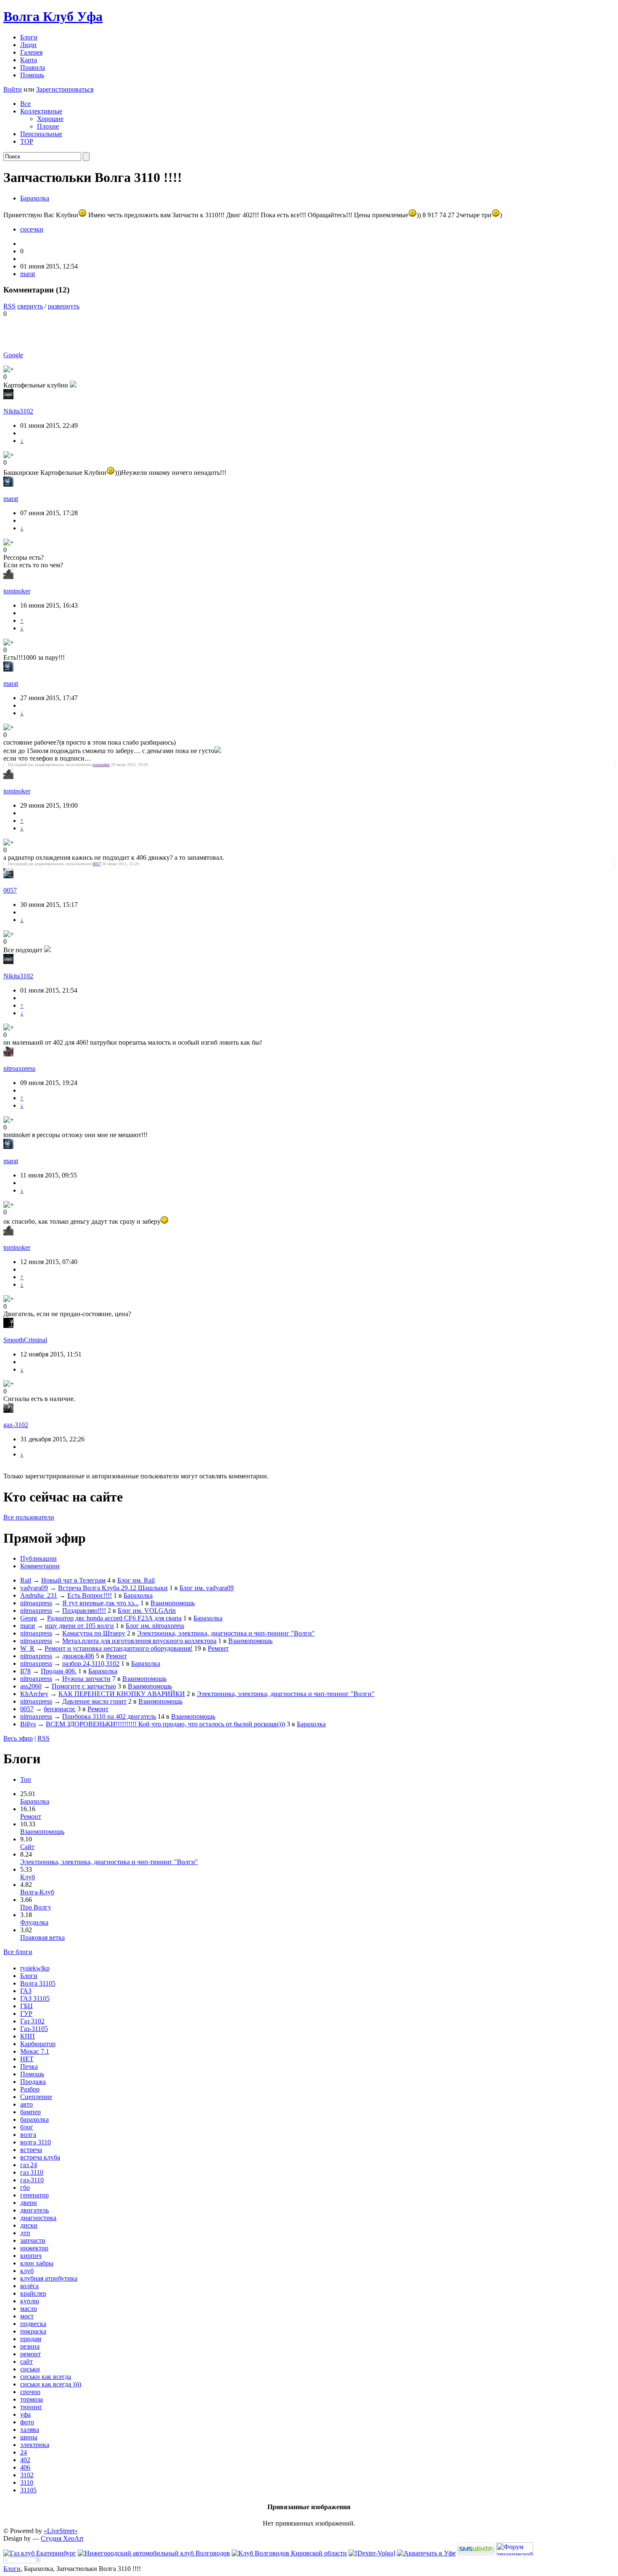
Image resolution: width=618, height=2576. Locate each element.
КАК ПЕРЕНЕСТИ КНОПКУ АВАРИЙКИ (122, 1694)
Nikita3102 (18, 411)
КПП (28, 2036)
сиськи (30, 2369)
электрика (35, 2445)
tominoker (17, 591)
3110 (27, 2482)
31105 (28, 2490)
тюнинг (31, 2407)
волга (28, 2135)
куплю (30, 2301)
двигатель (34, 2210)
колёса (29, 2286)
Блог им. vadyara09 (207, 1588)
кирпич (31, 2256)
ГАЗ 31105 (35, 1998)
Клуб (28, 1877)
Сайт (27, 1847)
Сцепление (36, 2097)
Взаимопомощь (173, 1603)
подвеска (33, 2324)
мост (27, 2316)
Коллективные (41, 111)
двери (29, 2203)
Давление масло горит (94, 1701)
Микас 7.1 (35, 2051)
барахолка (34, 2119)
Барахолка (35, 198)
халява (30, 2430)
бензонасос (60, 1709)
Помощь (32, 75)
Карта (29, 60)
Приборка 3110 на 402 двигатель (109, 1716)
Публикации (38, 1558)
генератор (34, 2195)
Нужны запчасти (86, 1679)
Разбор (30, 2089)
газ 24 (29, 2165)
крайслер (33, 2293)
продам (31, 2339)
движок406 (78, 1656)
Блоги (29, 37)
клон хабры (37, 2263)
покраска (33, 2331)
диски (29, 2225)
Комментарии (40, 1566)
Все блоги (18, 1952)
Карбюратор (38, 2044)
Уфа (53, 16)
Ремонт (218, 1648)
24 (24, 2452)
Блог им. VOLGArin (147, 1611)
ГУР (26, 2014)
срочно (30, 2392)
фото (27, 2422)
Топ (26, 1779)
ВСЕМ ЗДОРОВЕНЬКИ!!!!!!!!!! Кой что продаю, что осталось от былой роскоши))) (165, 1724)
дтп (25, 2233)
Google (13, 355)
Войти (13, 89)
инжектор (34, 2248)
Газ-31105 (34, 2029)
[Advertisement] (102, 330)
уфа (25, 2414)
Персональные (41, 134)
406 (25, 2467)
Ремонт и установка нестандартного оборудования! (119, 1648)
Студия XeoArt (62, 2538)
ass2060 (31, 1686)
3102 (27, 2475)
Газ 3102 (32, 2021)
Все (25, 104)
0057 (97, 864)
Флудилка (34, 1922)
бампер (30, 2112)
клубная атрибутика (49, 2278)
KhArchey (34, 1694)
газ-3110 (32, 2180)
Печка (29, 2066)
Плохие (48, 126)
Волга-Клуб (37, 1892)
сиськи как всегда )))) (51, 2384)
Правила (33, 67)
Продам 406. (59, 1671)
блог (27, 2127)
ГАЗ (26, 1991)
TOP (27, 141)
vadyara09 (34, 1588)
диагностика (38, 2218)
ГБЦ (26, 2006)
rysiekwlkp (35, 1968)
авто (26, 2104)
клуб (27, 2271)
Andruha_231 (39, 1595)
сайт (26, 2361)
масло (29, 2309)
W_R (27, 1648)
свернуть (30, 306)
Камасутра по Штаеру (94, 1633)
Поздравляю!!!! (84, 1611)
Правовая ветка (42, 1937)
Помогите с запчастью (84, 1686)
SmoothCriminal (25, 1340)
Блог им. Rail (136, 1580)
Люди (28, 45)
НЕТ (27, 2059)
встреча (31, 2150)
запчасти (33, 2240)
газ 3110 (32, 2172)
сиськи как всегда (46, 2377)
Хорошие (50, 119)
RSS (9, 306)
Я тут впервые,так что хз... (100, 1603)
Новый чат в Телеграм (73, 1580)
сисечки (32, 229)
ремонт (30, 2354)
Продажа (33, 2082)
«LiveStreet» (61, 2531)
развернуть (64, 306)
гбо (25, 2187)
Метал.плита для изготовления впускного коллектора (139, 1641)
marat (28, 274)
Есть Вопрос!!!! (90, 1595)
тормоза (32, 2399)
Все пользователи (29, 1517)
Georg (29, 1618)
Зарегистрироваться (65, 89)
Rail (26, 1580)
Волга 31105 (38, 1983)
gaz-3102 (16, 1425)
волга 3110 (36, 2142)
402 (25, 2460)
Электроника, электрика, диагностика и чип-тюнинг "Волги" (226, 1633)
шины (29, 2437)
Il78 (25, 1671)
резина (30, 2346)
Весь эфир (18, 1738)
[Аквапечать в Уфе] (426, 2553)
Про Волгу (36, 1907)
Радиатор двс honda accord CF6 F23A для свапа (114, 1618)
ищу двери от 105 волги (79, 1626)
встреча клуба (40, 2157)
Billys (28, 1724)
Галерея (31, 52)
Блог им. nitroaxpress (155, 1626)
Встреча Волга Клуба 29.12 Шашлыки (113, 1588)
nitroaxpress (19, 1068)
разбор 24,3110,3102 (91, 1663)
